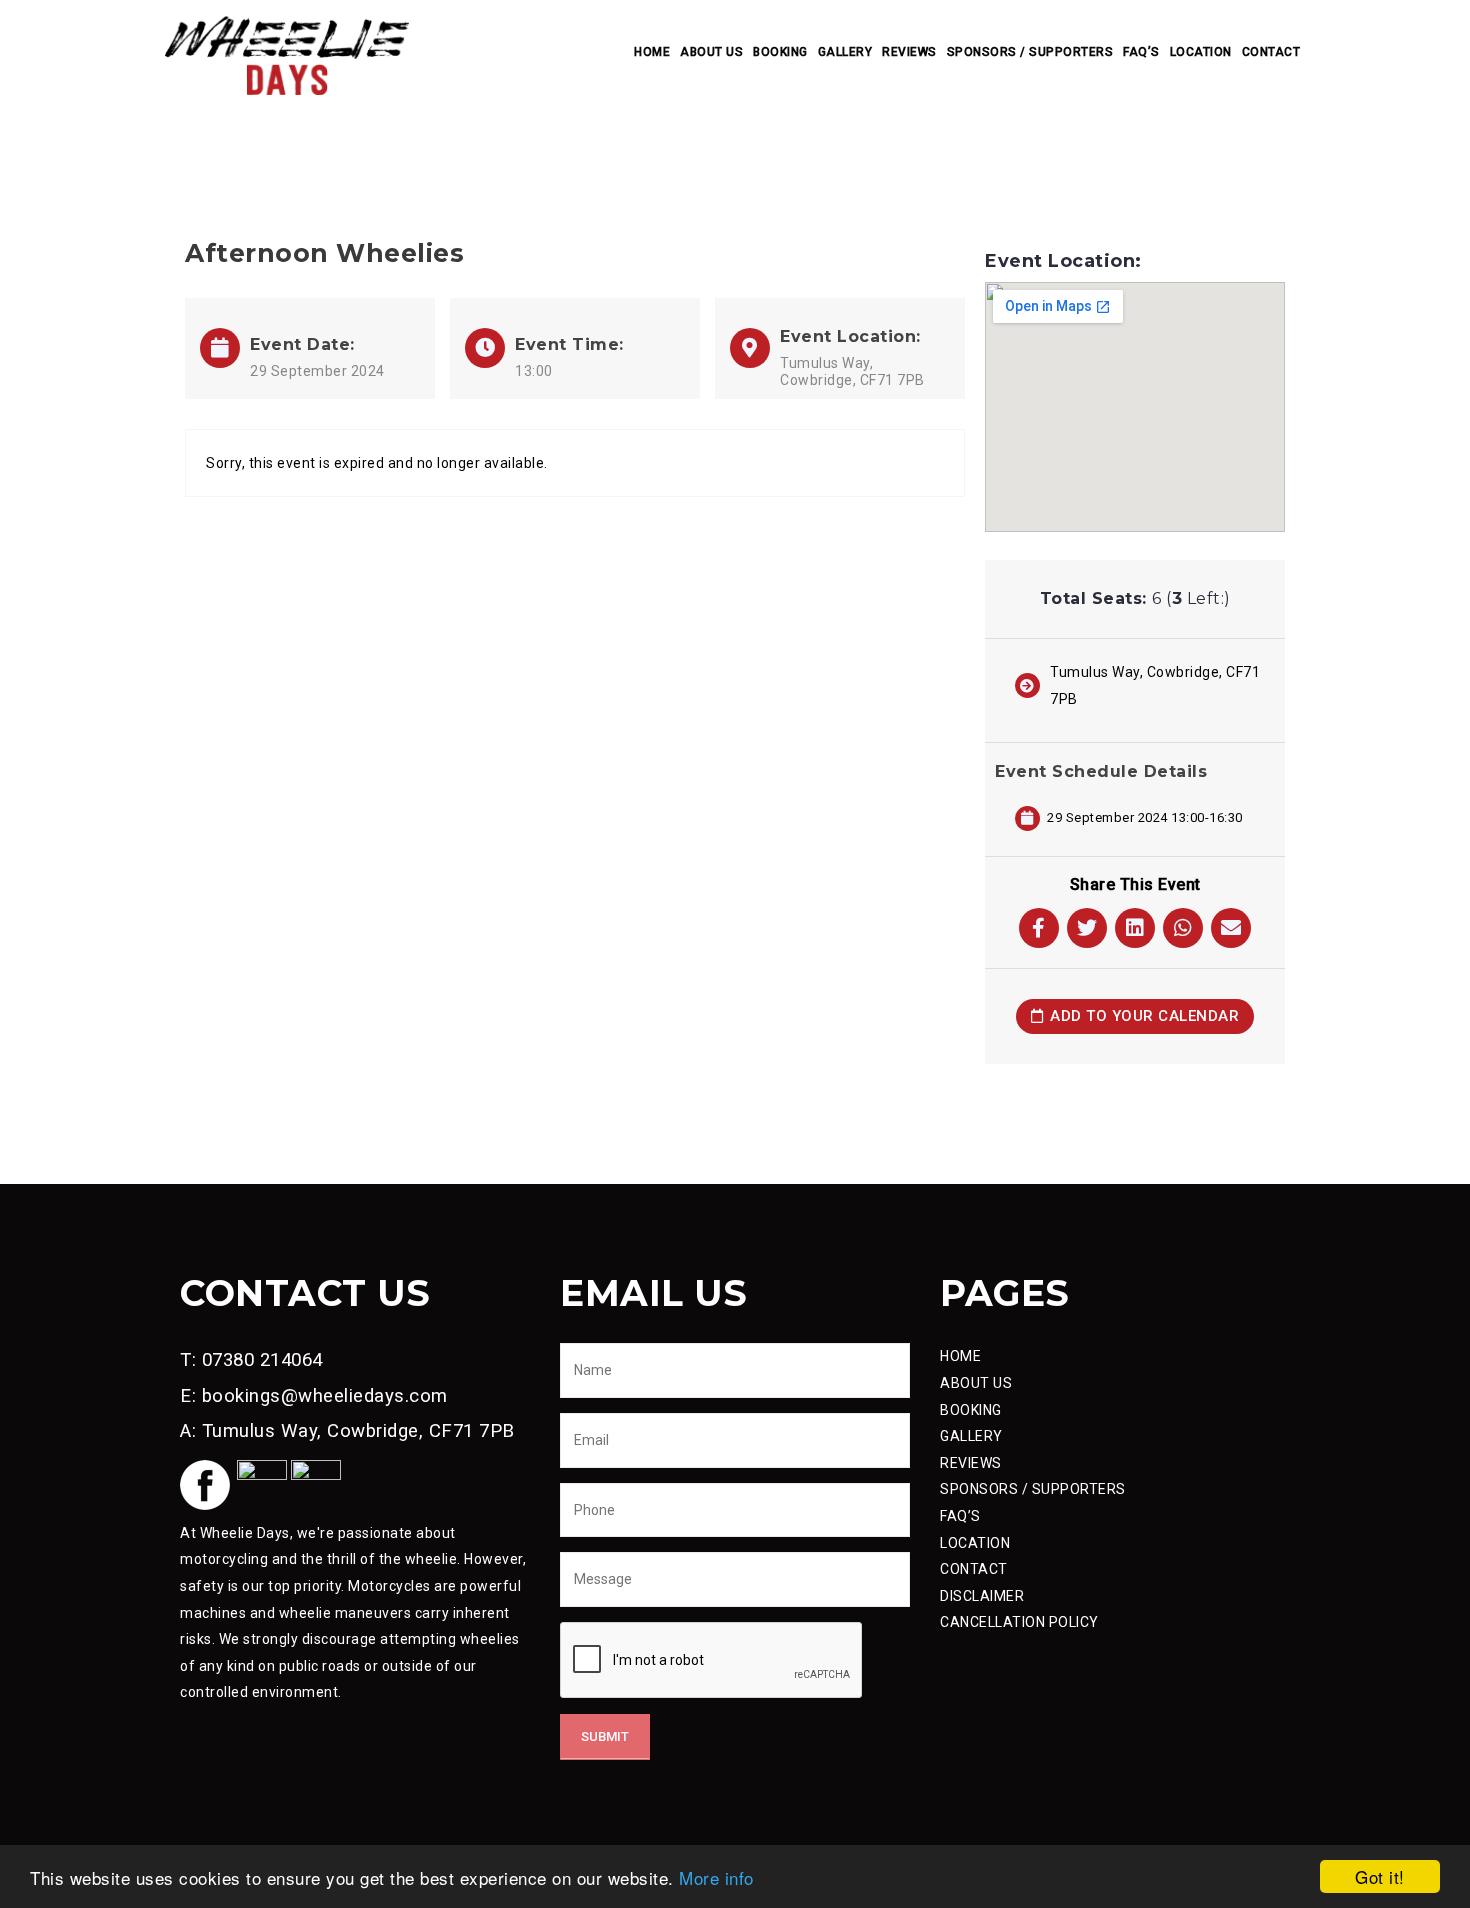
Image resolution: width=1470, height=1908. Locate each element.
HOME (960, 1356)
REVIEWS (971, 1463)
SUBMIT (605, 1736)
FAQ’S (960, 1516)
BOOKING (971, 1410)
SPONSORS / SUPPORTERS (1033, 1489)
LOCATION (975, 1543)
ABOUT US (976, 1383)
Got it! (1380, 1876)
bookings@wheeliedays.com (325, 1396)
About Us (711, 52)
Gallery (845, 52)
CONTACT (974, 1569)
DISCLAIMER (982, 1596)
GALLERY (971, 1436)
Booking (780, 52)
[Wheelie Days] (287, 54)
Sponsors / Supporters (1030, 52)
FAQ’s (1141, 52)
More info (716, 1877)
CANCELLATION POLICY (1019, 1622)
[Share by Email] (1231, 928)
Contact (1271, 52)
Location (1201, 52)
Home (652, 52)
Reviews (909, 52)
